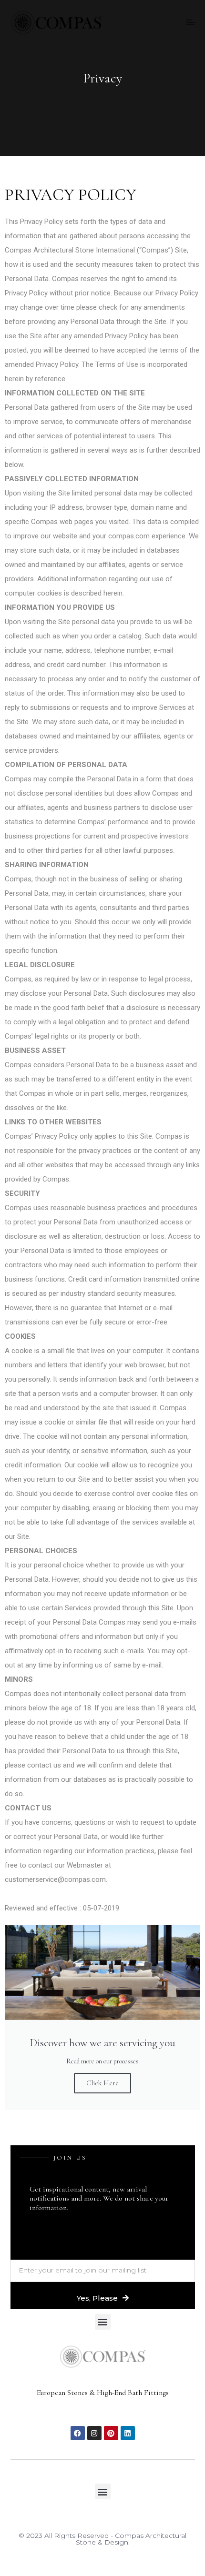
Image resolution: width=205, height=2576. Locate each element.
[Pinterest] (111, 2433)
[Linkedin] (128, 2433)
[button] (103, 2322)
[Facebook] (78, 2433)
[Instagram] (94, 2433)
